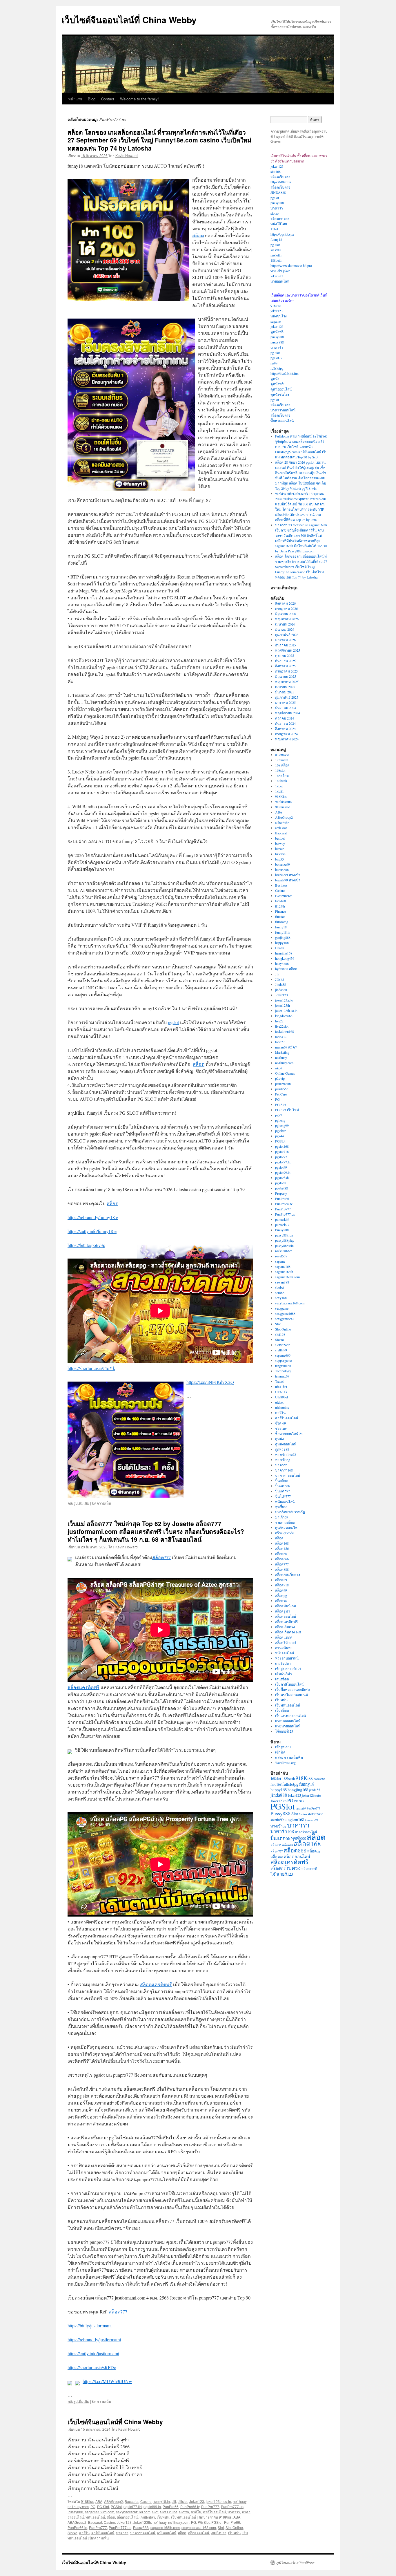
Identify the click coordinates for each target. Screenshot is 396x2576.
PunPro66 (171, 2507)
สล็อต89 (281, 1580)
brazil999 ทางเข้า (288, 875)
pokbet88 (281, 1188)
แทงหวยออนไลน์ (288, 1726)
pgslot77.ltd (133, 2507)
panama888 (283, 1084)
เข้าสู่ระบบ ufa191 (288, 1668)
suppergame (283, 1360)
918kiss (276, 305)
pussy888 (277, 203)
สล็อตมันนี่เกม (286, 1606)
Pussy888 (75, 2512)
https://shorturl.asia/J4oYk (91, 1368)
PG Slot (103, 2507)
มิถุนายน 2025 (286, 676)
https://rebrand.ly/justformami (94, 2339)
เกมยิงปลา (147, 2517)
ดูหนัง (275, 379)
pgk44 (279, 1136)
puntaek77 (282, 1225)
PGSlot (116, 2507)
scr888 (280, 1292)
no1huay (240, 2501)
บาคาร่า (234, 2512)
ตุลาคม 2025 (285, 655)
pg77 (279, 1115)
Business (281, 885)
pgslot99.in (152, 2507)
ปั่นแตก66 (283, 1486)
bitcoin (280, 849)
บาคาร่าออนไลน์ (143, 2533)
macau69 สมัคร (286, 1047)
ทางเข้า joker (280, 271)
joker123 (277, 311)
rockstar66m (284, 1251)
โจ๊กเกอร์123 (284, 1731)
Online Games (285, 1073)
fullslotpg (277, 368)
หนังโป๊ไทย (279, 224)
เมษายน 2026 (285, 624)
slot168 (276, 171)
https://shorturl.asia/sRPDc (92, 2367)
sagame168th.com (100, 2512)
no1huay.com (78, 2507)
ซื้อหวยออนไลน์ (282, 420)
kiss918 (276, 250)
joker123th (283, 1005)
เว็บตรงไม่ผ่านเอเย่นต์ (291, 1695)
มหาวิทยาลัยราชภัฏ (290, 1512)
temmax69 (282, 1376)
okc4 (278, 1068)
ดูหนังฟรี (277, 332)
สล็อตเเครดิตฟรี (83, 1687)
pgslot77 (276, 358)
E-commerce (284, 896)
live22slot (282, 1026)
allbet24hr (282, 822)
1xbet (274, 229)
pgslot (173, 1022)
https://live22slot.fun (285, 373)
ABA (99, 2501)
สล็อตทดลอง (280, 218)
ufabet (279, 1402)
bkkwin (280, 854)
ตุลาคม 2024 (285, 718)
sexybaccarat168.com (133, 2512)
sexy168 (281, 1298)
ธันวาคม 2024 (286, 708)
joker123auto (284, 1000)
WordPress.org (285, 1762)
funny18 (276, 239)
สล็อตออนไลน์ (127, 2517)
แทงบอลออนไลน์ (288, 1721)
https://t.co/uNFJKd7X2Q (210, 1382)
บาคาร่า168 (284, 1470)
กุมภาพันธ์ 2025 (287, 697)
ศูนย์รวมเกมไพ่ (286, 1527)
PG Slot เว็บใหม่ (287, 1110)
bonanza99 (283, 864)
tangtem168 (283, 1366)
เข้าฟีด (280, 1752)
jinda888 (281, 990)
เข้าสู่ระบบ (283, 1747)
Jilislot (183, 2501)
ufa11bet (281, 1386)
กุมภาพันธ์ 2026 (287, 634)
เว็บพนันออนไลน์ (184, 2517)
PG (93, 2507)
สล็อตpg (281, 1595)
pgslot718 (282, 1151)
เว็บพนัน (163, 2517)
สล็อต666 (282, 1559)
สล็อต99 (281, 1590)
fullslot (280, 916)
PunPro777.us (232, 2507)
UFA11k (281, 1392)
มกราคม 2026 (285, 640)
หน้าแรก (75, 99)
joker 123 (277, 166)
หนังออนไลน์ (285, 1653)
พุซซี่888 (281, 1507)
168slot (280, 770)
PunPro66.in (77, 2527)
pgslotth (276, 255)
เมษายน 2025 (285, 687)
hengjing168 (284, 953)
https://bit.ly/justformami (90, 2325)
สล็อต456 (282, 1548)
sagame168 (283, 1266)
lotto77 (280, 1042)
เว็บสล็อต (282, 1710)
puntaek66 (282, 1219)
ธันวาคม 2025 (286, 645)
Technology (283, 1371)
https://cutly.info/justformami (93, 2353)
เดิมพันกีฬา (284, 1674)
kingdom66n (284, 1016)
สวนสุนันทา (284, 1648)
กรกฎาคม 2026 (286, 608)
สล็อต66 (281, 1554)
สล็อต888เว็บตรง (288, 1574)
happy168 (282, 943)
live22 (279, 1021)
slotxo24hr (282, 1345)
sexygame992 (284, 1319)
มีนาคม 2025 (285, 692)
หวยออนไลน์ (280, 281)
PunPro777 (210, 2507)
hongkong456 (285, 958)
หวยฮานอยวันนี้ (287, 1658)
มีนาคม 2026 (285, 629)
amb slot (281, 828)
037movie (282, 755)
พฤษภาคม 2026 (287, 619)
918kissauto (283, 802)
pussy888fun (284, 1235)
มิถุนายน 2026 (286, 614)
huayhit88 (282, 963)
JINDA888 (278, 192)
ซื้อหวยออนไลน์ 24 (289, 1433)
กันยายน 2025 (285, 661)
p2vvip (280, 1078)
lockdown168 (285, 1031)
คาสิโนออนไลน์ (214, 2512)
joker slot (277, 276)
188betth (276, 260)
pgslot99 (281, 1167)
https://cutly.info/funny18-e (92, 1231)
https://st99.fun (281, 182)
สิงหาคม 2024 (285, 728)
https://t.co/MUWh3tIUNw (107, 2381)
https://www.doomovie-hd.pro (291, 265)
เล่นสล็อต (282, 1679)
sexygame (282, 1308)
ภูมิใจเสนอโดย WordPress (295, 2562)
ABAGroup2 (113, 2501)
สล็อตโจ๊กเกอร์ (286, 1642)
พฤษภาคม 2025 (287, 681)
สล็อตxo (281, 1601)
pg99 (274, 363)
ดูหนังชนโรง (280, 394)
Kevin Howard (127, 155)
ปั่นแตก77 (283, 1491)
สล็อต (198, 235)
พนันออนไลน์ (95, 2517)
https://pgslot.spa (282, 234)
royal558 (281, 1256)
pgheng (280, 1120)
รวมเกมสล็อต (285, 1522)
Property (281, 1193)
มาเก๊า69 (282, 1517)
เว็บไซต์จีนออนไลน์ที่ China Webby (129, 20)
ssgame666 (283, 1355)
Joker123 (197, 2501)
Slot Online (169, 2512)
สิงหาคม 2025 (285, 666)
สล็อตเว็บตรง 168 (288, 1632)
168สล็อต (282, 775)
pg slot (275, 245)
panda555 (282, 1089)
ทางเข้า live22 (286, 1454)
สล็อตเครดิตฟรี (286, 1621)
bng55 (279, 859)
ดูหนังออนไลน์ (281, 389)
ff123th (280, 906)
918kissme (283, 807)
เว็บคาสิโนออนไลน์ (289, 1684)
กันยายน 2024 (285, 723)
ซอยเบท (281, 1428)
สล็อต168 (282, 1543)
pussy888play (285, 1240)
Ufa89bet (281, 1397)
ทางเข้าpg (283, 1460)
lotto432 (281, 1037)
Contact (108, 99)
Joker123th (142, 2522)
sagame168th (284, 1272)
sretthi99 (281, 1350)
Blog (92, 99)
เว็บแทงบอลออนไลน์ (290, 1715)
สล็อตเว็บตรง (280, 177)
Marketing (282, 1052)
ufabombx (282, 1407)
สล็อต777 (161, 1557)
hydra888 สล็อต (286, 969)
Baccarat (132, 2501)
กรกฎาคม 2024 (286, 734)
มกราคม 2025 (285, 702)
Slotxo (184, 2512)
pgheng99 (282, 1125)
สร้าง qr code (284, 1533)
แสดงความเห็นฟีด (289, 1757)
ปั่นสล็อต (282, 1480)
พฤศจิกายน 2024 (288, 713)
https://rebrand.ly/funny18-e (93, 1217)
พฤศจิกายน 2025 (288, 650)
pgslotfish (282, 1178)
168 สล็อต (282, 765)
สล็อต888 (282, 1569)
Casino (146, 2501)
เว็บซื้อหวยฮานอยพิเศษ (293, 1689)
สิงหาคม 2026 (285, 603)
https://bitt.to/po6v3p (86, 1245)
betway (280, 843)
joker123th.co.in (218, 2501)
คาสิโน (196, 2512)
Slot (155, 2512)
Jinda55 (280, 984)
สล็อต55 (276, 1845)
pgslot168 (282, 1146)
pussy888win (284, 1245)
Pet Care (281, 1094)
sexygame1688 (285, 1313)
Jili (174, 2501)
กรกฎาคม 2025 (286, 671)
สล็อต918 (282, 1585)
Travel (279, 1381)
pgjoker (280, 1131)
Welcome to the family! (139, 99)
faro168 (280, 901)
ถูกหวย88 (282, 1449)
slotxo (275, 213)
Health (280, 948)
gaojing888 (283, 937)
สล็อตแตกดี (284, 1637)
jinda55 (315, 1790)
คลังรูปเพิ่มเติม (78, 1503)
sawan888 (282, 1282)
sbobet (280, 1287)
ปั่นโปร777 (283, 1496)
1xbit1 (279, 791)
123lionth (282, 760)
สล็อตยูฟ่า (283, 1611)
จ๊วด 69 (280, 1423)
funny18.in (162, 2501)
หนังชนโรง (279, 316)
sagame (276, 321)
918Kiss (87, 2501)
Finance (280, 911)
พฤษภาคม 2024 (287, 739)
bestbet (280, 838)
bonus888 (282, 869)
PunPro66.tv (190, 2507)
